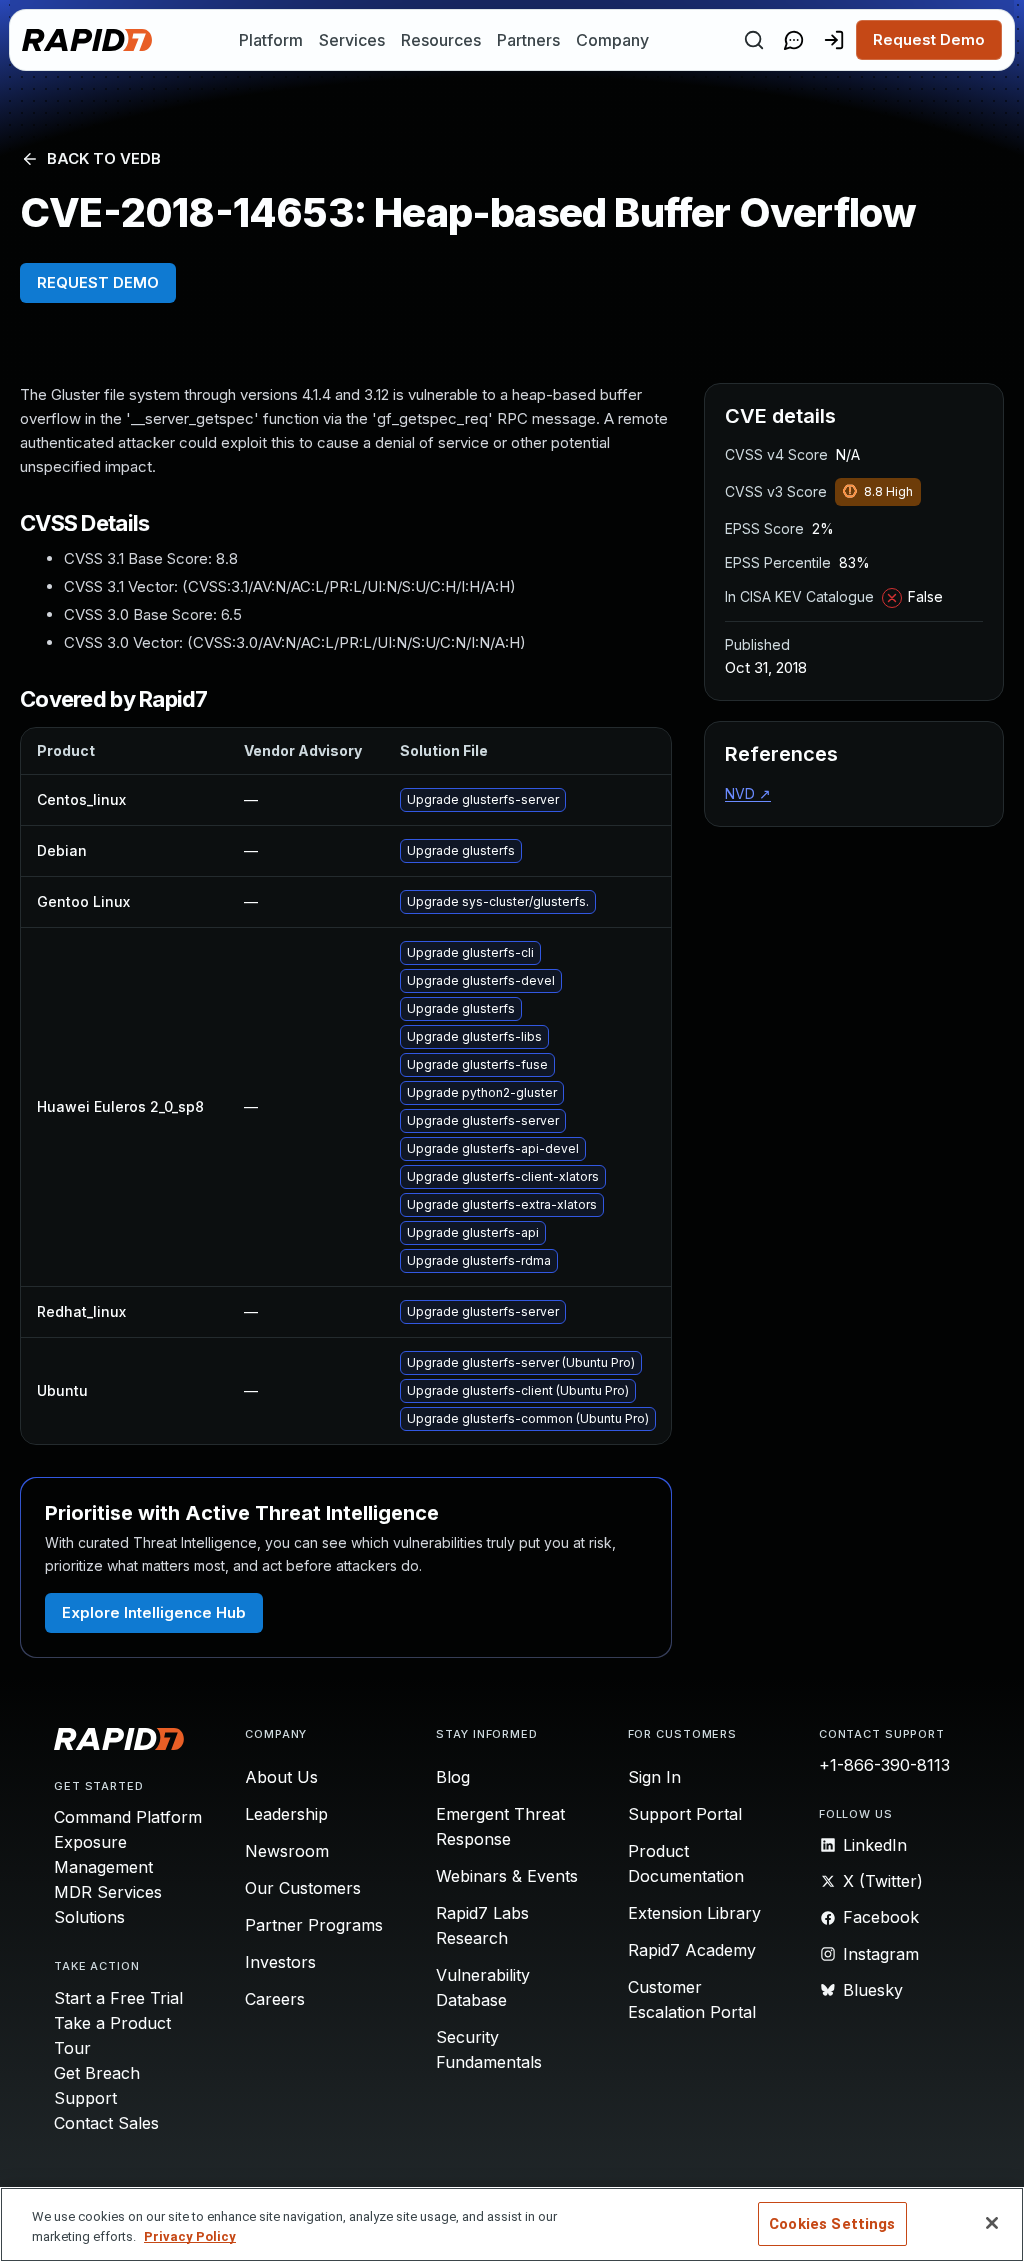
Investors (280, 1962)
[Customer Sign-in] (834, 40)
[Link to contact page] (794, 40)
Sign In (654, 1777)
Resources (441, 40)
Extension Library (694, 1913)
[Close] (992, 2223)
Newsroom (287, 1851)
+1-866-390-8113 (884, 1765)
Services (352, 40)
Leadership (286, 1814)
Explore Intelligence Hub (154, 1612)
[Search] (754, 40)
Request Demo (929, 39)
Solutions (89, 1917)
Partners (528, 40)
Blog (453, 1777)
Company (612, 40)
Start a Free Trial (118, 1998)
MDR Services (108, 1892)
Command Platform (128, 1817)
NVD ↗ (748, 793)
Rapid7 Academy (692, 1950)
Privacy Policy (190, 2236)
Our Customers (303, 1888)
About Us (281, 1777)
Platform (271, 40)
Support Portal (685, 1814)
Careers (275, 1999)
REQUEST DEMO (98, 282)
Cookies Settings (832, 2224)
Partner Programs (314, 1925)
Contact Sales (106, 2123)
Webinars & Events (507, 1876)
